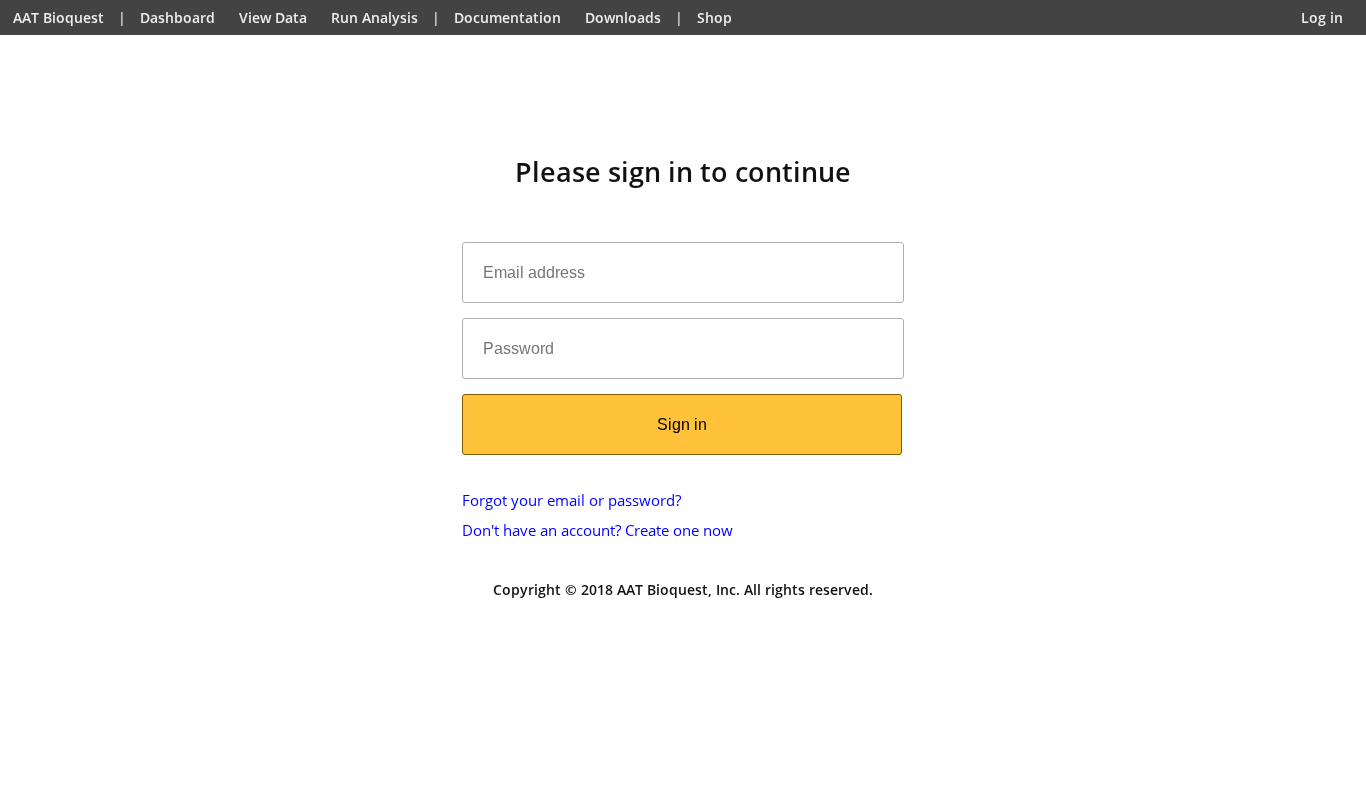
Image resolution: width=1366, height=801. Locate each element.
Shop (714, 17)
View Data (273, 17)
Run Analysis (374, 17)
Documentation (507, 17)
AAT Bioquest (58, 17)
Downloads (623, 17)
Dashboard (177, 17)
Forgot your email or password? (571, 500)
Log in (1322, 17)
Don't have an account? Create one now (597, 530)
